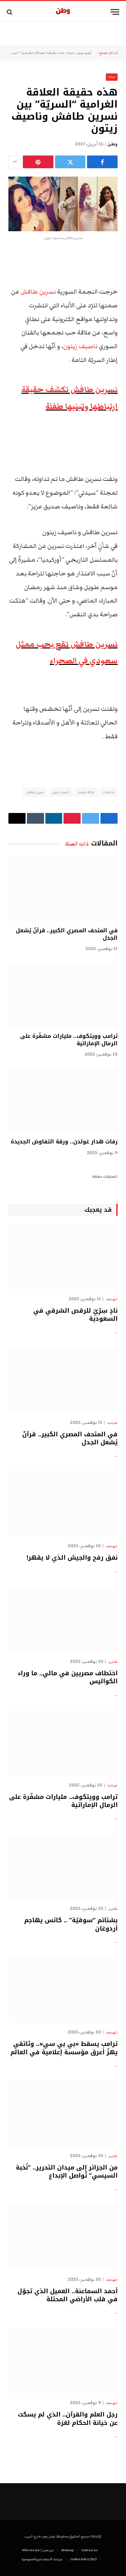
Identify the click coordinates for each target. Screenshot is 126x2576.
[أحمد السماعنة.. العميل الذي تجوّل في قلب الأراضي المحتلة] (63, 2237)
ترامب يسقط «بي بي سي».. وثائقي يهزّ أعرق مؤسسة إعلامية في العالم (64, 2048)
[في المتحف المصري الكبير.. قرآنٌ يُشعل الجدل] (63, 889)
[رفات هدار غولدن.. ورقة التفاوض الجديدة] (63, 1100)
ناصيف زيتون (81, 346)
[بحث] (10, 12)
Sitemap (67, 2550)
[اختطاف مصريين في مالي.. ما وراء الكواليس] (63, 1619)
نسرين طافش (38, 292)
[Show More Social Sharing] (15, 162)
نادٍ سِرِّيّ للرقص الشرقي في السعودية (75, 1315)
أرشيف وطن (84, 53)
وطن (113, 144)
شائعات (109, 792)
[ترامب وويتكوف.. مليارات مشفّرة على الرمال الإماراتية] (63, 994)
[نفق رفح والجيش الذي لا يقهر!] (63, 1504)
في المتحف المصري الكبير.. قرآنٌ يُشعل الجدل (67, 934)
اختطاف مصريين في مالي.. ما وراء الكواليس (68, 1677)
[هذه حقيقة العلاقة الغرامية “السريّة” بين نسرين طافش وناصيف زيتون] (63, 204)
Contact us (89, 2550)
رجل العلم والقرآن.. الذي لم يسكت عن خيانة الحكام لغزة (68, 2418)
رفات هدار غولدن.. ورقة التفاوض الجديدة (64, 1142)
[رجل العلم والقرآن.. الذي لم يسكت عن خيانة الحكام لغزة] (63, 2361)
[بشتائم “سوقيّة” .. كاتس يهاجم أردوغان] (63, 1866)
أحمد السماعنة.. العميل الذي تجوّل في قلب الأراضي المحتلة (68, 2295)
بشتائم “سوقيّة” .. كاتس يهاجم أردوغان (71, 1924)
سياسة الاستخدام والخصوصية (42, 2559)
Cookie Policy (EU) (83, 2559)
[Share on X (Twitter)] (70, 162)
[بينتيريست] (38, 162)
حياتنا (71, 53)
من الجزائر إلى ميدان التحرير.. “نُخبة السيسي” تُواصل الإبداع (67, 2172)
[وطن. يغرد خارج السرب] (63, 12)
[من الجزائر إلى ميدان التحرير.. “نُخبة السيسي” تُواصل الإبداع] (63, 2113)
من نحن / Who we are (38, 2550)
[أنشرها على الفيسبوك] (102, 162)
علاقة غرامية (86, 792)
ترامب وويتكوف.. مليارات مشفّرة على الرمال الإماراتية (69, 1040)
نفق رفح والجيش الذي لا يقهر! (72, 1558)
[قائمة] (115, 12)
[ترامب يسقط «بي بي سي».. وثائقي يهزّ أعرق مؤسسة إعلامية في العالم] (63, 1990)
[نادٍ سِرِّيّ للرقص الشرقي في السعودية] (63, 1257)
